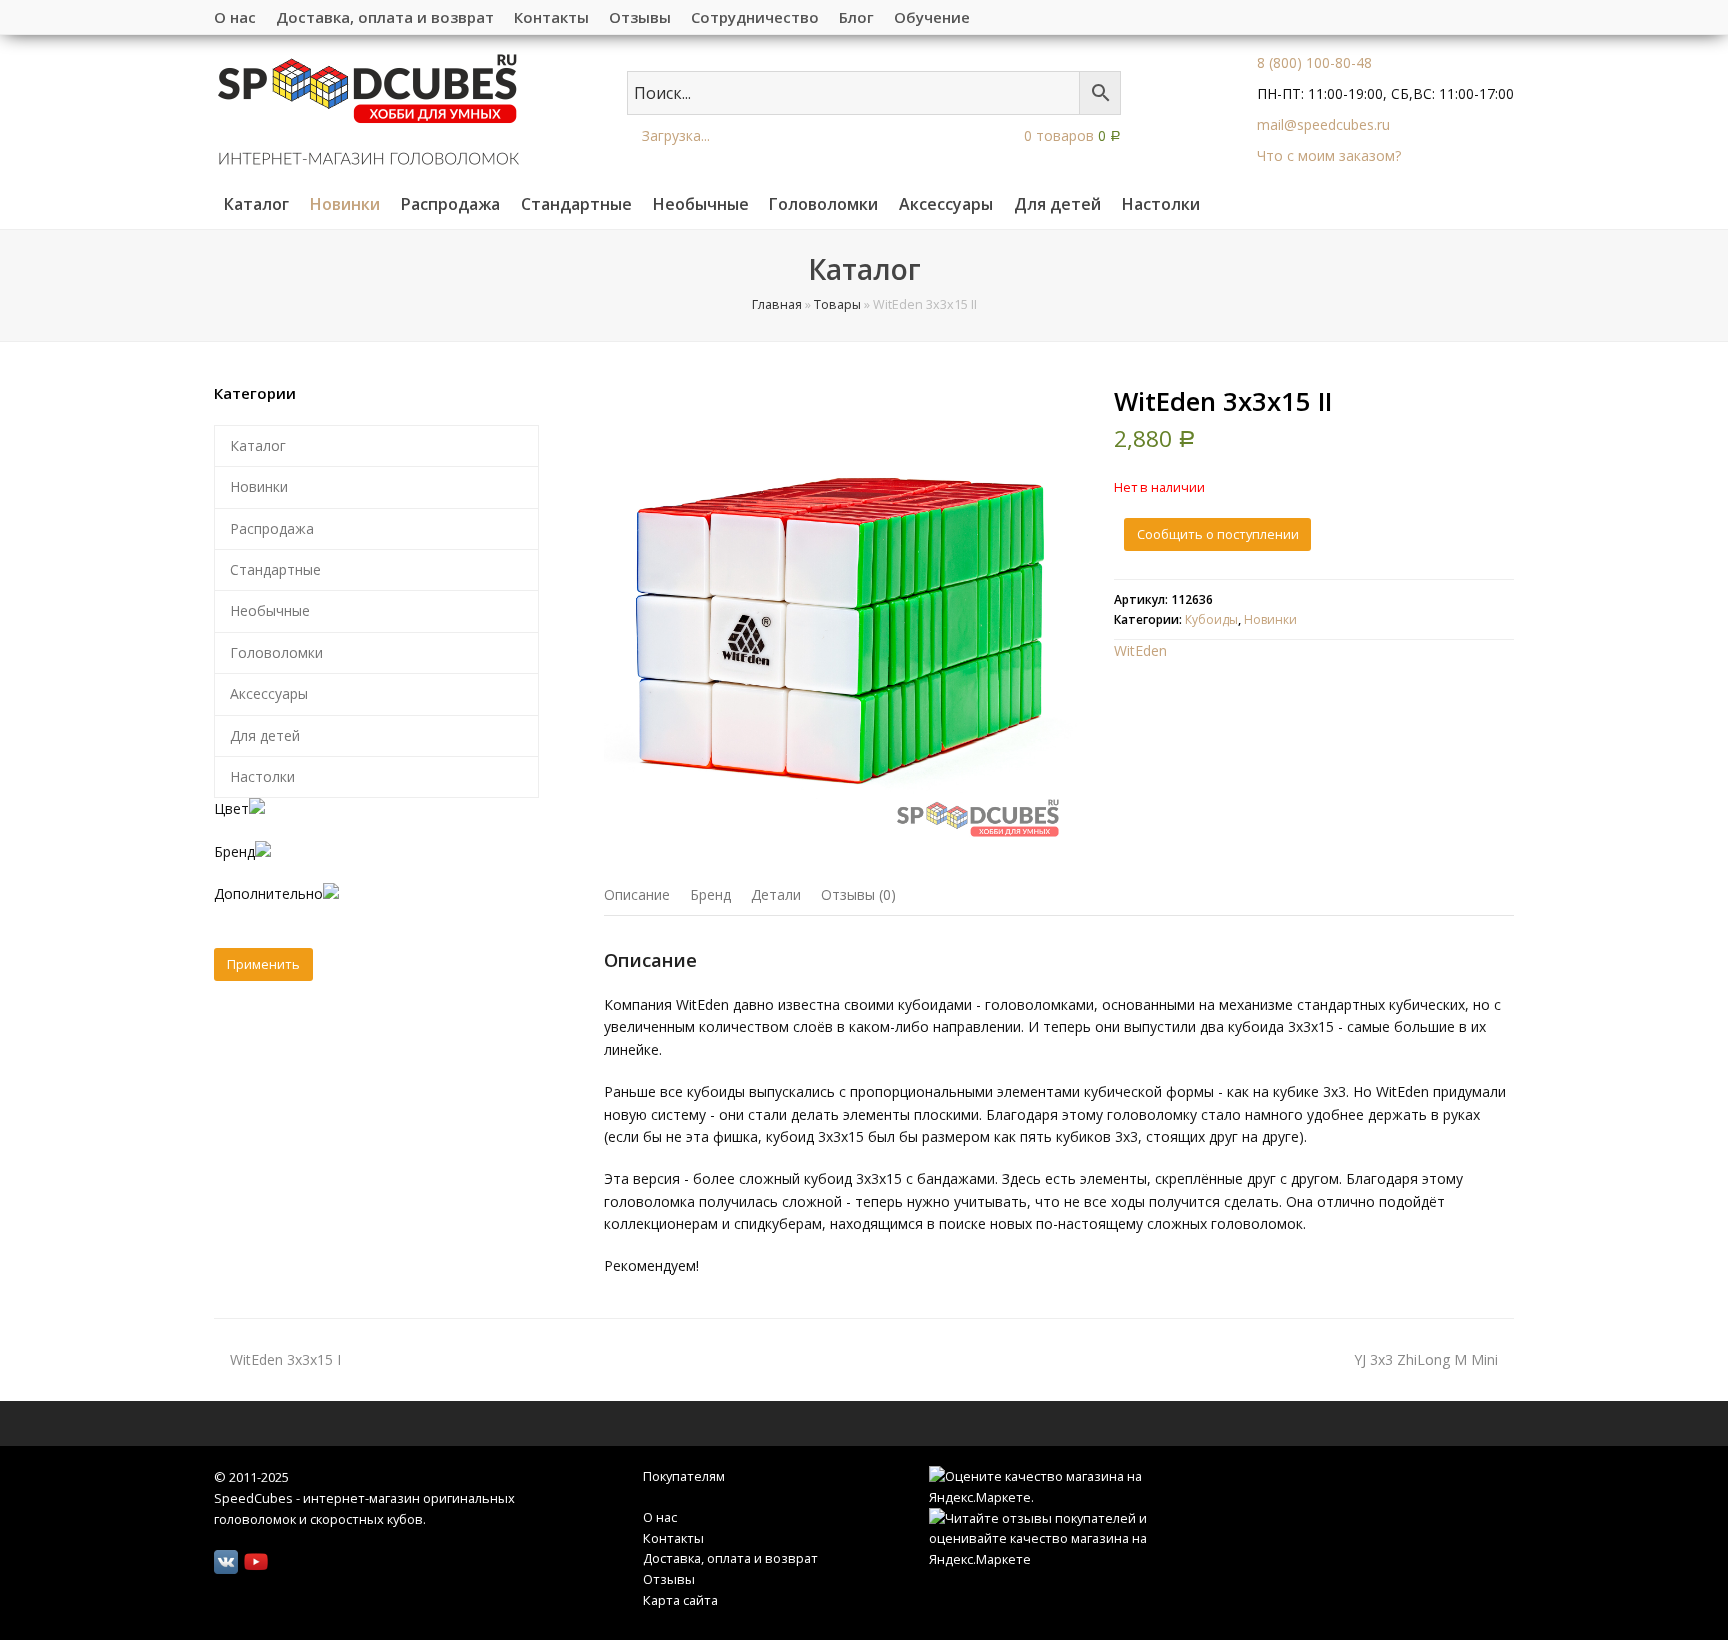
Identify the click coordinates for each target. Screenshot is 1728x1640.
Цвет (231, 808)
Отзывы (669, 1579)
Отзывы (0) (858, 894)
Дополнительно (268, 893)
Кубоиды (1211, 619)
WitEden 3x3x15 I (285, 1359)
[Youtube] (256, 1562)
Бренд (710, 894)
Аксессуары (269, 693)
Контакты (673, 1538)
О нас (660, 1517)
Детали (776, 894)
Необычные (270, 610)
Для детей (265, 735)
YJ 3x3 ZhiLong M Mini (1426, 1359)
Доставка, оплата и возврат (730, 1558)
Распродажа (272, 528)
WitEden (1140, 650)
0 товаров (1070, 135)
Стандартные (275, 569)
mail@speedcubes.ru (1323, 124)
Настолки (262, 776)
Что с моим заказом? (1329, 155)
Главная (777, 304)
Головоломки (276, 652)
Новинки (1270, 619)
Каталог (258, 445)
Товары (837, 304)
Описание (637, 894)
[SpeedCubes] (368, 107)
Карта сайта (680, 1600)
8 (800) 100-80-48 (1314, 62)
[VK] (226, 1562)
